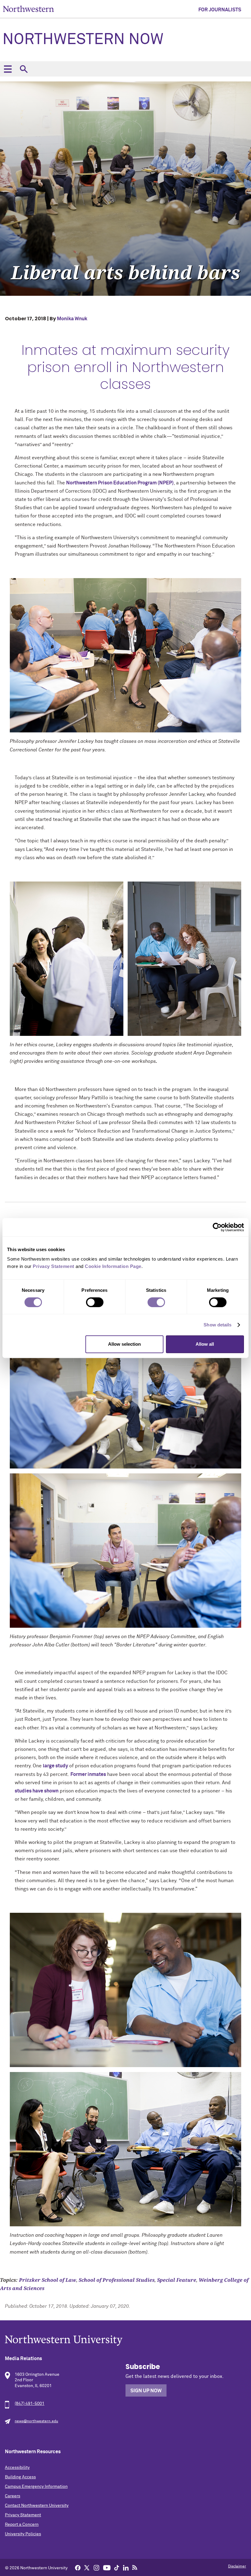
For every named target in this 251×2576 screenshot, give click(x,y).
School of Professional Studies (117, 2280)
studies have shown (37, 1791)
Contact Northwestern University (37, 2506)
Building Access (20, 2477)
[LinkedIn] (126, 2567)
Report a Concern (22, 2525)
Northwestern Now (83, 40)
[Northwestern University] (125, 2340)
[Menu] (8, 69)
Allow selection (124, 1344)
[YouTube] (107, 2567)
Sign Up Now (146, 2391)
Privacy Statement (23, 2515)
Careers (13, 2496)
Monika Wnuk (72, 319)
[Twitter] (87, 2567)
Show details (217, 1325)
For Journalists (220, 10)
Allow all (205, 1344)
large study (55, 1766)
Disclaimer (237, 2567)
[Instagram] (96, 2567)
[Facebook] (78, 2567)
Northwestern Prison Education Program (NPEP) (120, 483)
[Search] (24, 69)
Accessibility (17, 2468)
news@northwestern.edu (36, 2421)
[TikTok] (117, 2567)
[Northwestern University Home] (28, 9)
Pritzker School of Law (48, 2280)
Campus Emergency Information (36, 2487)
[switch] (95, 1302)
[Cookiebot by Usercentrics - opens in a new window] (217, 1227)
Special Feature (177, 2280)
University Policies (23, 2534)
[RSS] (135, 2567)
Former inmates (88, 1774)
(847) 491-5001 (30, 2404)
